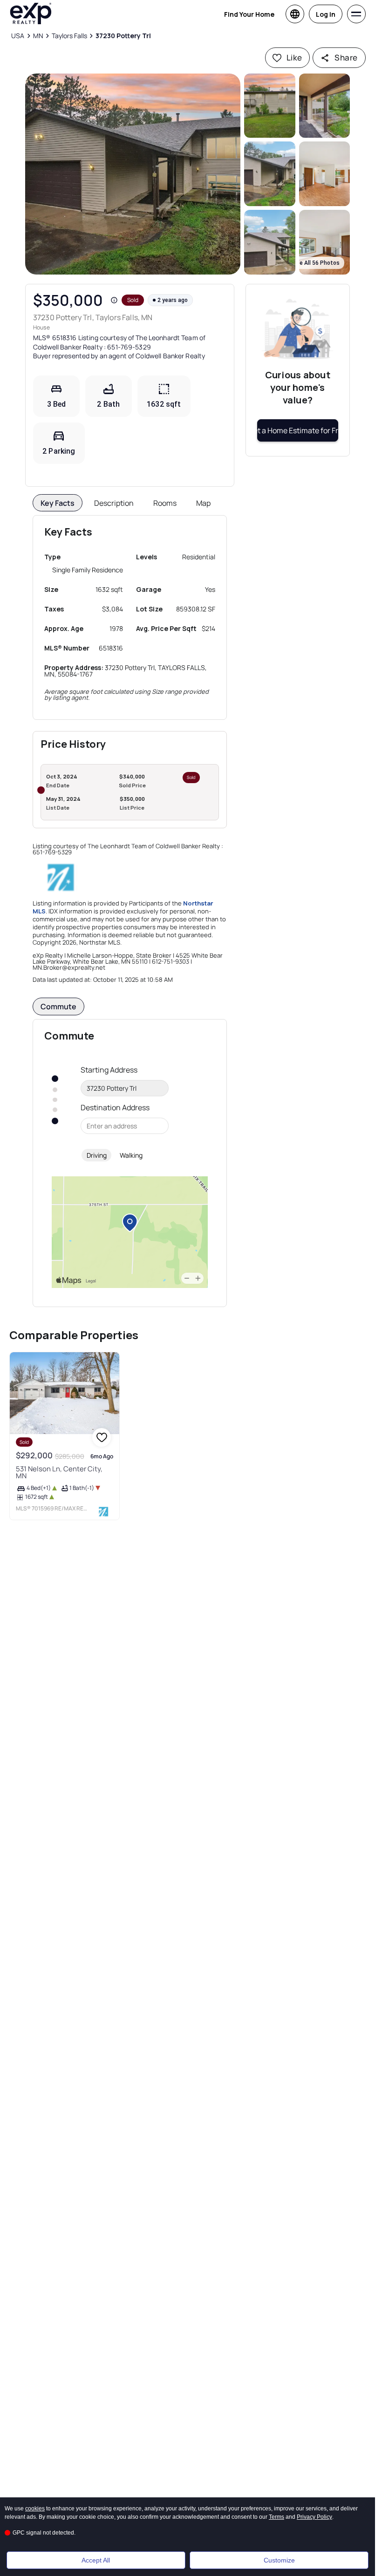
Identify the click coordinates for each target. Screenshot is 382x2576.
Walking (131, 1155)
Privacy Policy (314, 2517)
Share (346, 57)
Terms (276, 2517)
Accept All (96, 2560)
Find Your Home (249, 14)
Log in (326, 14)
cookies (35, 2509)
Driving (97, 1155)
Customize (279, 2560)
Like (294, 57)
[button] (133, 174)
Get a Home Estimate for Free (298, 430)
